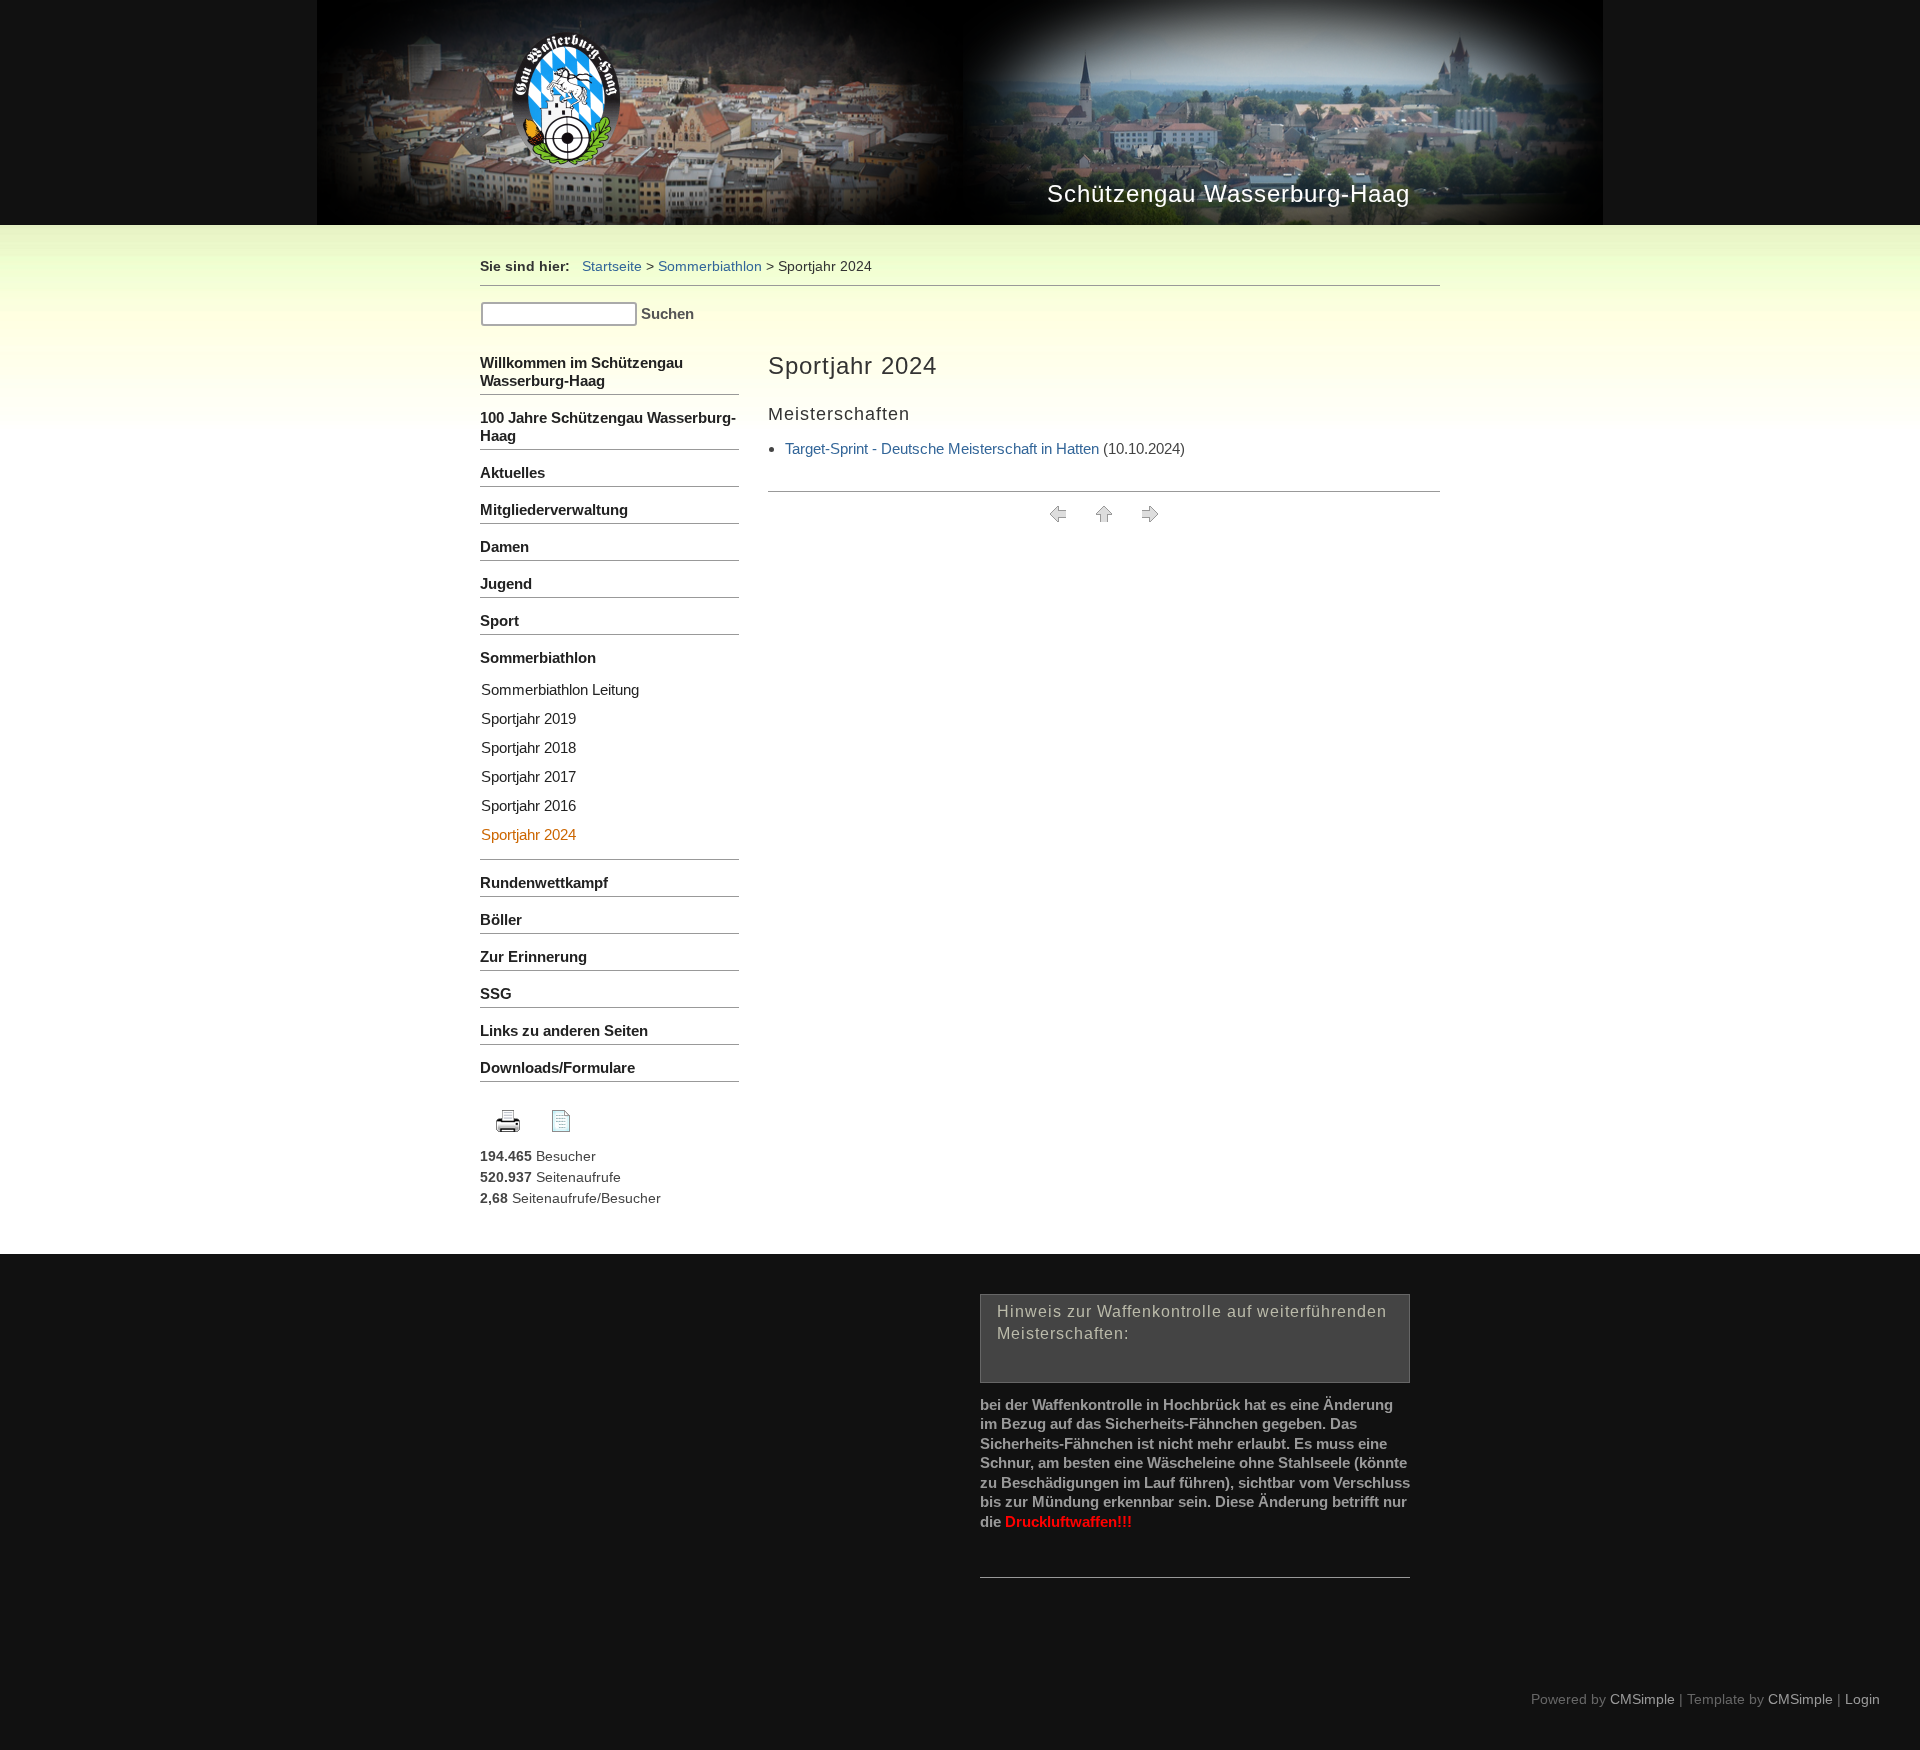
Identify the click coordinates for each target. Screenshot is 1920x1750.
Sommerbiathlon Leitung (560, 689)
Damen (504, 546)
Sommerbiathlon (710, 266)
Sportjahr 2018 (528, 747)
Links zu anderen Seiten (564, 1030)
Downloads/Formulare (557, 1067)
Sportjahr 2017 (528, 776)
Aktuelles (512, 472)
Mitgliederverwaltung (554, 509)
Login (1862, 1699)
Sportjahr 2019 (528, 718)
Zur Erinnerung (533, 956)
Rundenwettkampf (544, 882)
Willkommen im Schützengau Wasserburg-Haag (581, 371)
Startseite (612, 266)
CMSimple (1642, 1699)
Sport (499, 620)
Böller (501, 919)
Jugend (506, 583)
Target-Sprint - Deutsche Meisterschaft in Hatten (942, 448)
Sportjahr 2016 (528, 805)
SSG (498, 993)
